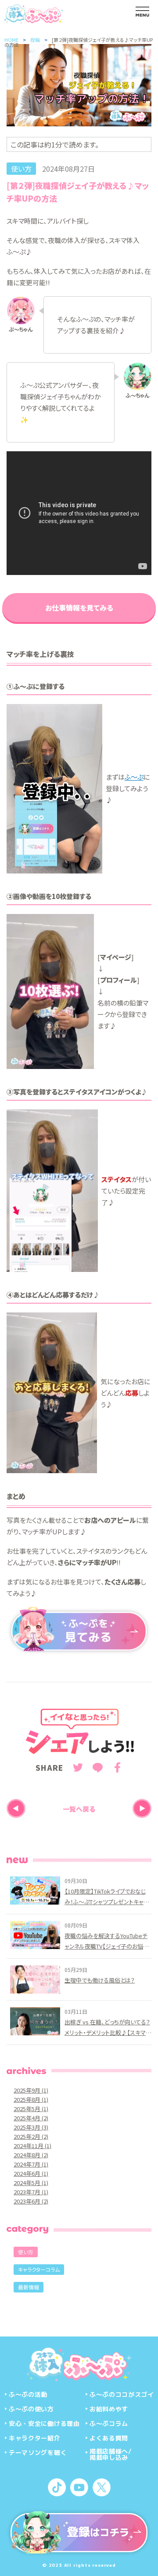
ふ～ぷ (134, 777)
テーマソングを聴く (38, 2453)
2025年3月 (27, 2127)
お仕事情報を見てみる (79, 608)
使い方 (26, 2252)
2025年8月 (27, 2099)
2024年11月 (29, 2146)
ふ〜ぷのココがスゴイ (122, 2395)
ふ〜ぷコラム (109, 2424)
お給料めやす (109, 2409)
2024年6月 (27, 2173)
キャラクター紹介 (35, 2438)
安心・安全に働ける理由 (44, 2424)
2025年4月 (27, 2118)
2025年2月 (27, 2136)
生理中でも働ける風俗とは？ (100, 1980)
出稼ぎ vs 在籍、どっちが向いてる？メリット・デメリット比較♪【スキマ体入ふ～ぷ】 (108, 2032)
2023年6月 (27, 2201)
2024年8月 (27, 2155)
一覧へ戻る (79, 1809)
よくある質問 (109, 2438)
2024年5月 (27, 2183)
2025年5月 (27, 2109)
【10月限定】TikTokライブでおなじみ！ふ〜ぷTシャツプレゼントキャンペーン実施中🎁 (107, 1902)
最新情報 (29, 2287)
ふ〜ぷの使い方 (31, 2409)
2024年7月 (27, 2164)
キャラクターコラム (39, 2269)
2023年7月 (27, 2192)
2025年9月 (27, 2090)
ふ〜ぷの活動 (28, 2395)
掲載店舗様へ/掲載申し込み (111, 2454)
